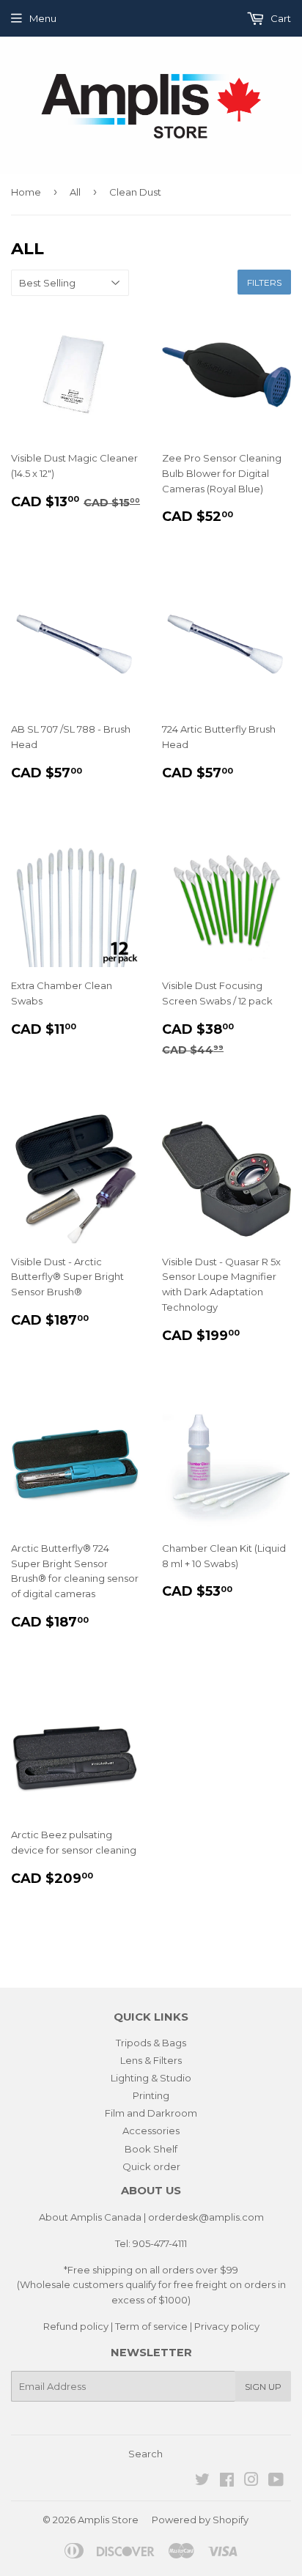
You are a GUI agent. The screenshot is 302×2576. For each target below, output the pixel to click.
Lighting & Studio (151, 2078)
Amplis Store (108, 2520)
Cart (280, 18)
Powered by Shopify (200, 2520)
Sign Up (263, 2387)
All (75, 192)
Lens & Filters (151, 2060)
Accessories (151, 2131)
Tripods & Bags (151, 2043)
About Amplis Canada (90, 2217)
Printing (151, 2095)
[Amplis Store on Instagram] (251, 2481)
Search (146, 2454)
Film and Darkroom (151, 2113)
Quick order (151, 2166)
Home (26, 192)
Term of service (151, 2326)
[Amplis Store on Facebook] (227, 2481)
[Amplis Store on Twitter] (202, 2481)
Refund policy (76, 2326)
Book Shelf (151, 2149)
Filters (264, 282)
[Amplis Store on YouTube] (276, 2481)
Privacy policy (227, 2326)
